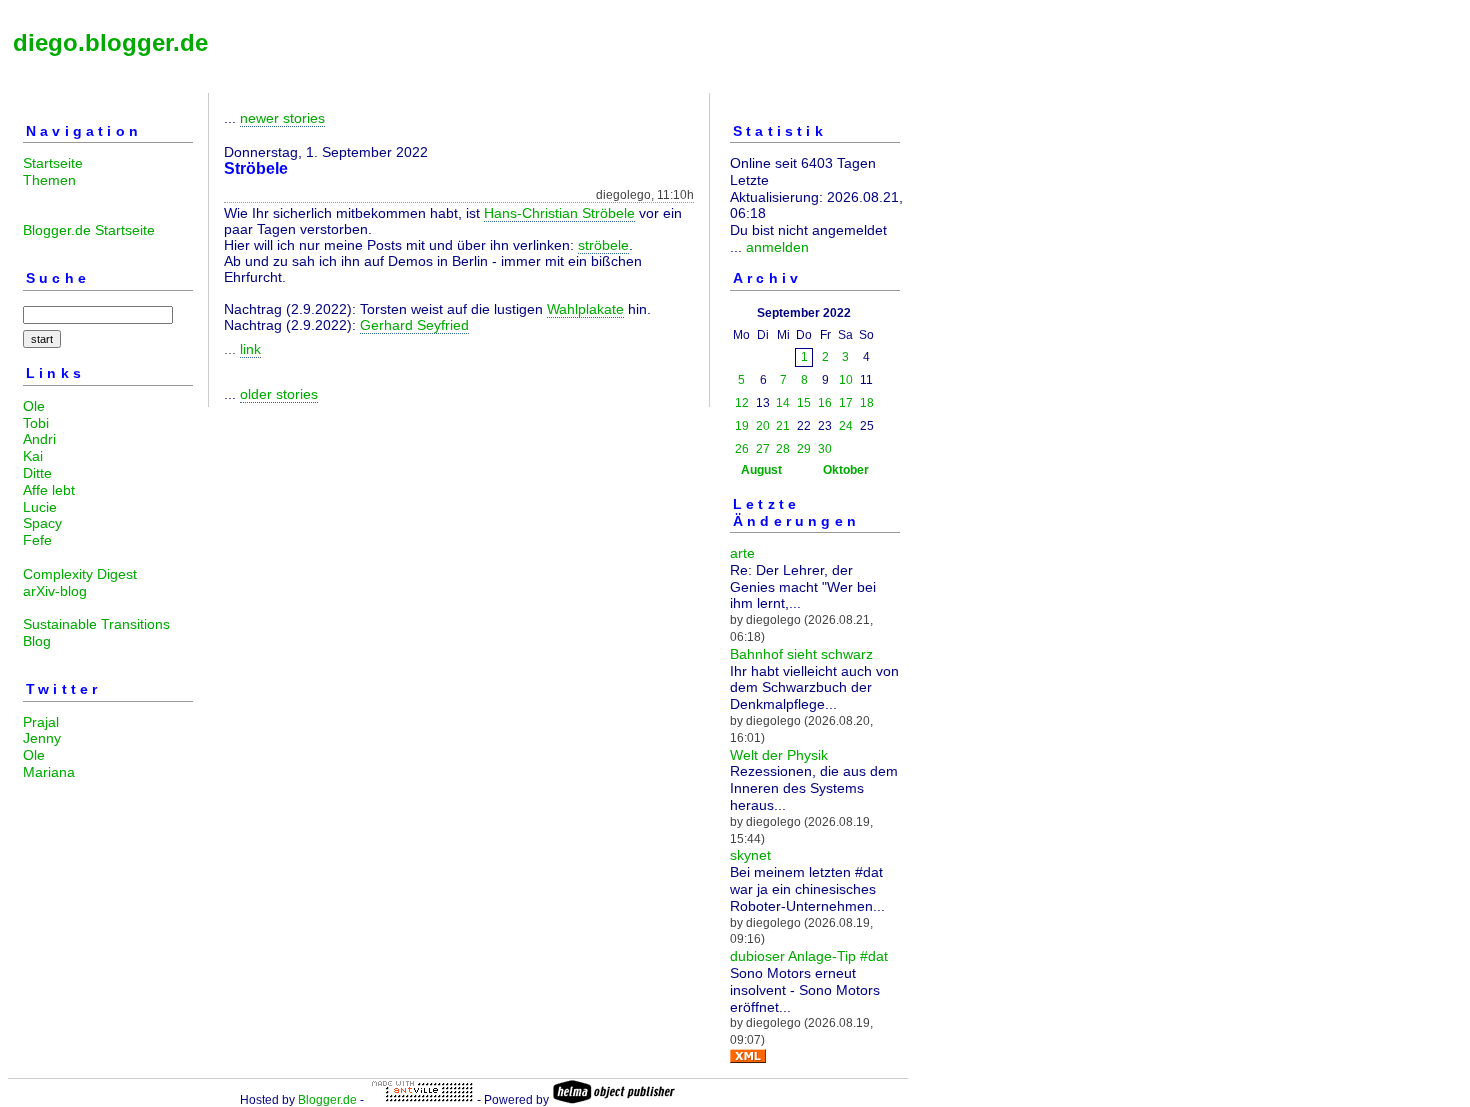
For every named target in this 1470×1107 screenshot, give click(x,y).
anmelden (777, 247)
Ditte (37, 473)
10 (846, 380)
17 (846, 403)
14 (783, 403)
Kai (33, 456)
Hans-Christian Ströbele (559, 213)
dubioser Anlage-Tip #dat (809, 956)
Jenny (42, 738)
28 (783, 449)
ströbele (603, 245)
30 (825, 449)
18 (867, 403)
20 (763, 426)
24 (846, 426)
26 (742, 449)
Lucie (40, 507)
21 (783, 426)
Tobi (36, 423)
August (761, 470)
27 (763, 449)
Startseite (53, 163)
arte (742, 553)
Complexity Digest (80, 574)
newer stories (282, 118)
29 (804, 449)
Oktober (846, 470)
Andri (39, 439)
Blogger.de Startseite (89, 230)
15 (804, 403)
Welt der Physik (779, 755)
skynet (750, 855)
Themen (49, 180)
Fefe (37, 540)
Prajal (41, 722)
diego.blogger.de (110, 42)
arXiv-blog (55, 591)
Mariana (49, 772)
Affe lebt (49, 490)
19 (742, 426)
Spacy (42, 523)
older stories (279, 394)
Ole (34, 406)
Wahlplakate (585, 309)
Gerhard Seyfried (414, 325)
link (250, 349)
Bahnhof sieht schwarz (801, 654)
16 (825, 403)
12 (742, 403)
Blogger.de (327, 1100)
